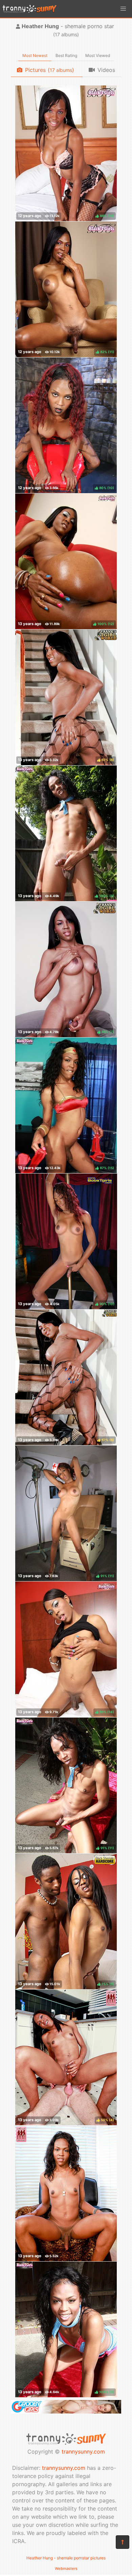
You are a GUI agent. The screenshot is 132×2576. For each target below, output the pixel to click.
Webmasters (66, 2569)
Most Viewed (98, 55)
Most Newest (35, 55)
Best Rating (66, 55)
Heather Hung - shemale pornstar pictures (66, 2558)
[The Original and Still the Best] (66, 2412)
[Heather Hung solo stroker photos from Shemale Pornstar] (66, 2193)
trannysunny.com (83, 2452)
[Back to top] (123, 2542)
